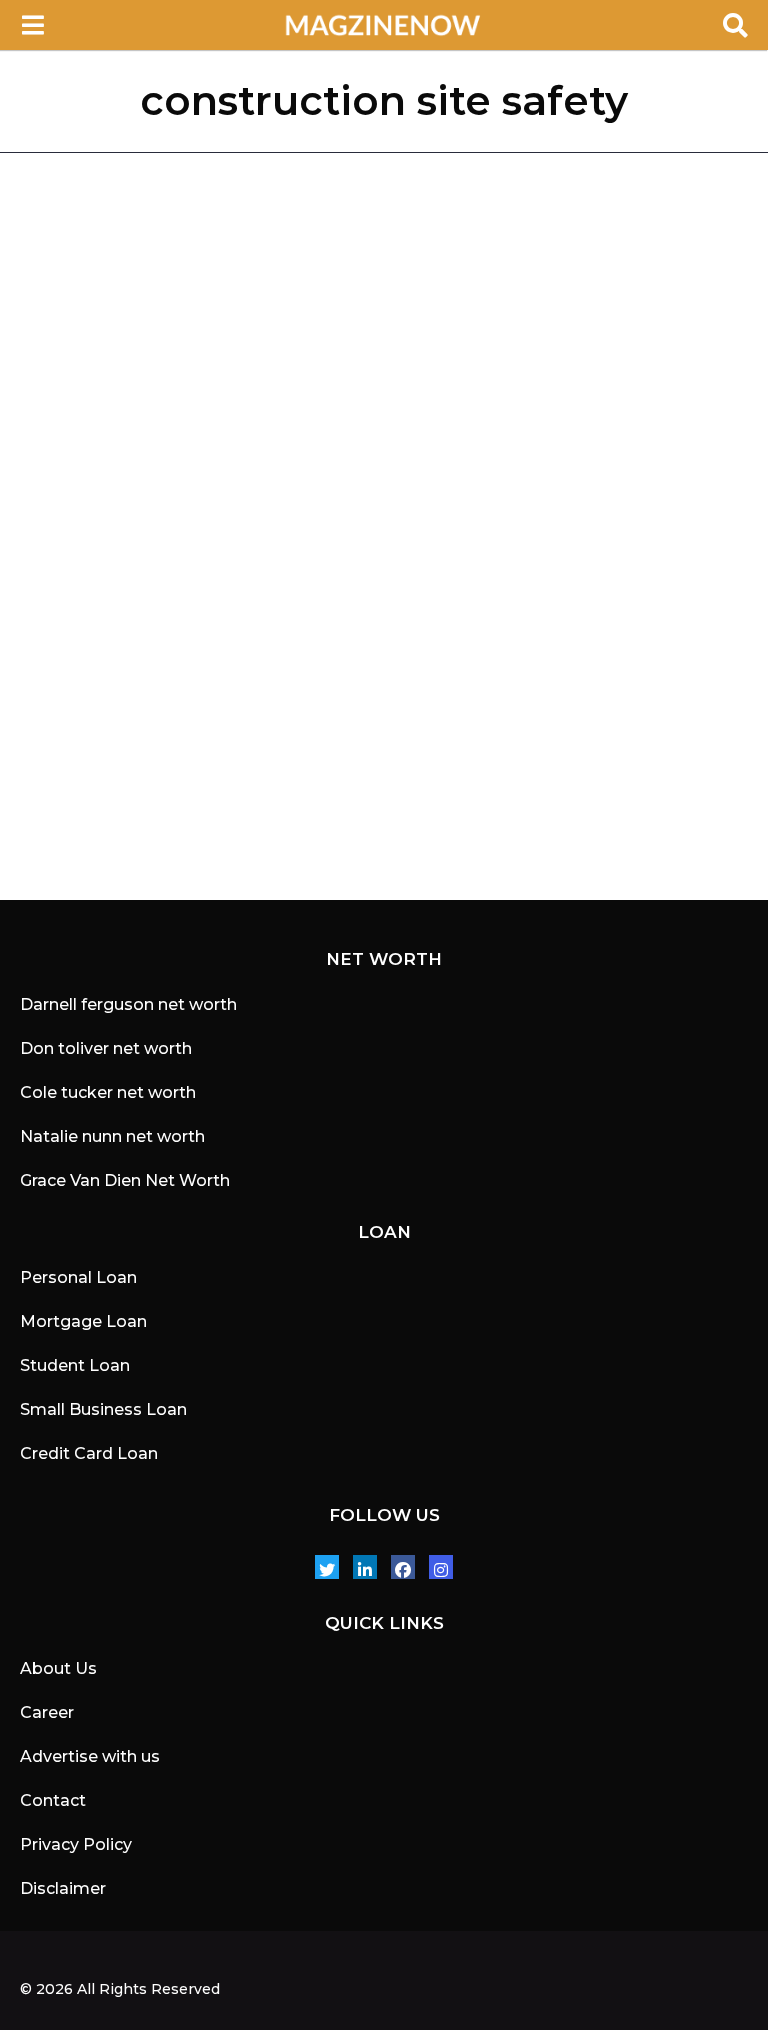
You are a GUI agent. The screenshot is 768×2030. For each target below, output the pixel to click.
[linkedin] (365, 1567)
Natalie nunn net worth (112, 1136)
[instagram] (441, 1567)
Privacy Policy (76, 1844)
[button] (32, 25)
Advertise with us (90, 1756)
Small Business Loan (103, 1409)
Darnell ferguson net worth (128, 1004)
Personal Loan (78, 1277)
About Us (58, 1668)
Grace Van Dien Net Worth (125, 1180)
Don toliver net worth (106, 1048)
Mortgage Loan (83, 1321)
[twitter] (327, 1567)
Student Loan (75, 1365)
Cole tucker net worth (108, 1092)
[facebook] (403, 1567)
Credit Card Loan (89, 1453)
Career (47, 1712)
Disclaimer (63, 1888)
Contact (53, 1800)
